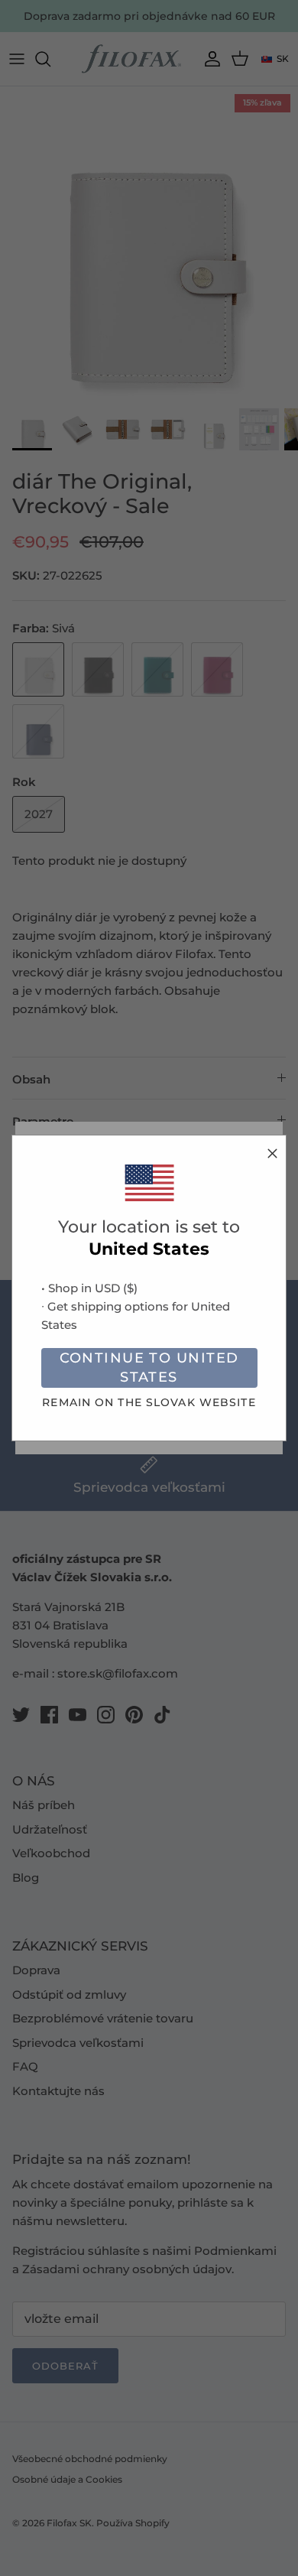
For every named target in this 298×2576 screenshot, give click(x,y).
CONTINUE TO (149, 1368)
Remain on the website (149, 1402)
